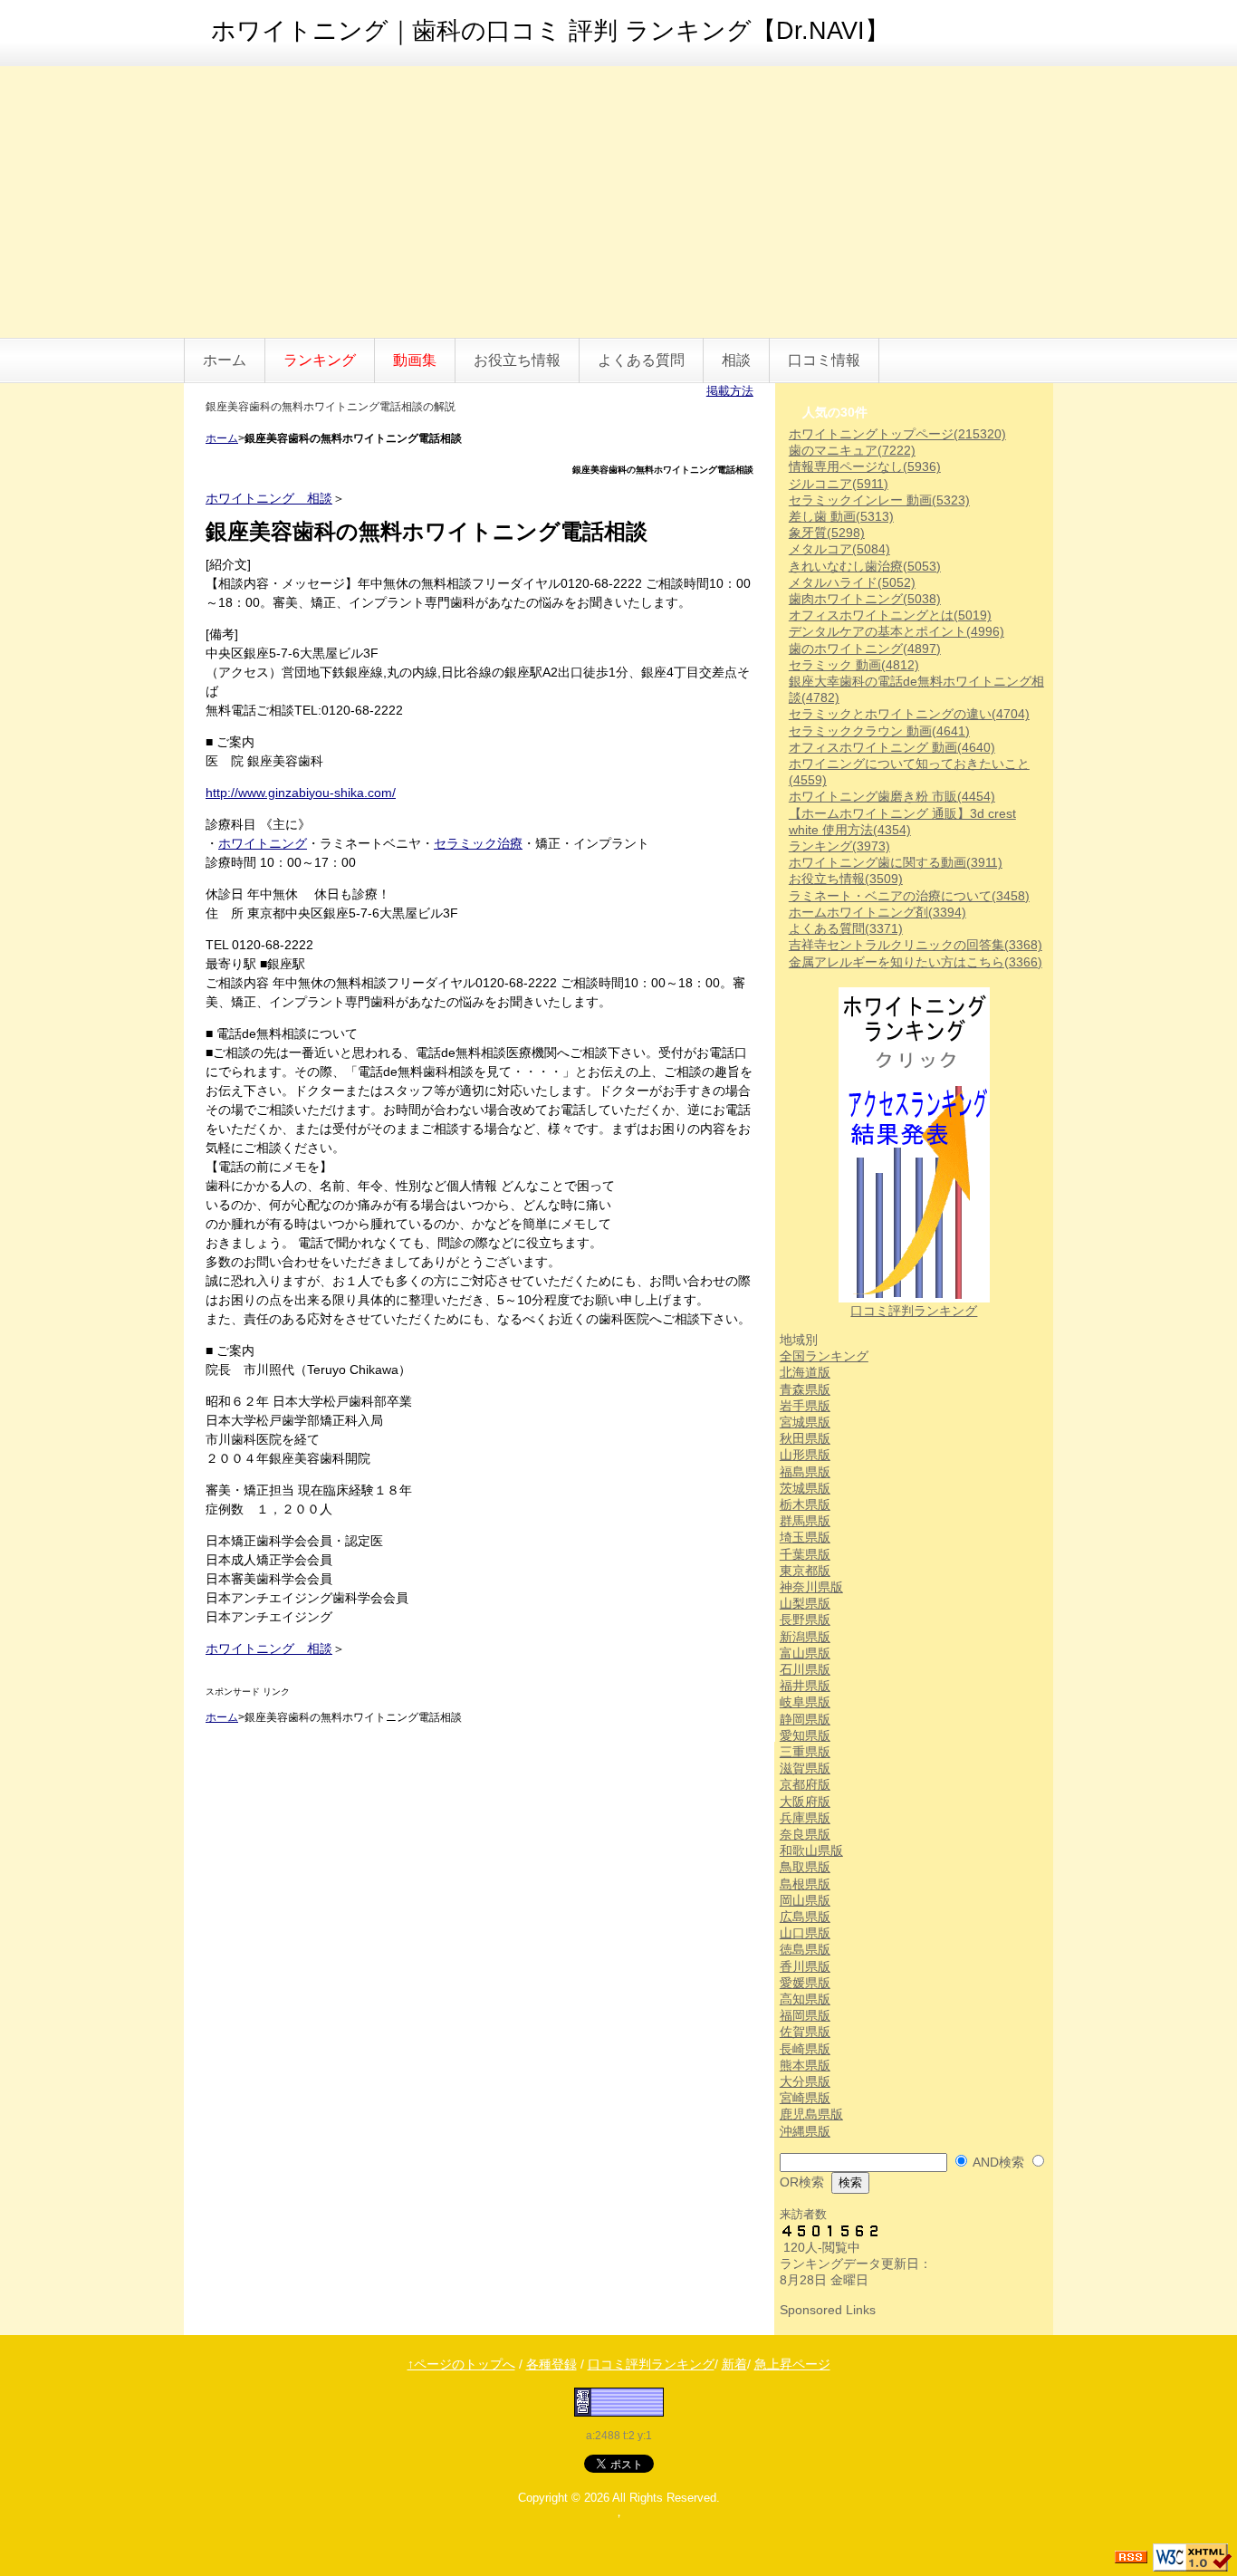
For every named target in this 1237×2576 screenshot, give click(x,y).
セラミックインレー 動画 (879, 500)
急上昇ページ (792, 2364)
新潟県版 (805, 1637)
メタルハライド (852, 582)
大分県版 (805, 2081)
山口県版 (805, 1933)
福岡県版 (805, 2015)
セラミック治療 (478, 843)
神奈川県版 (811, 1587)
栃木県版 (805, 1504)
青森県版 (805, 1389)
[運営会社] (619, 2401)
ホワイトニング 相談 (269, 498)
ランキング (839, 846)
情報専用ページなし (865, 466)
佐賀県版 (805, 2032)
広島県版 (805, 1917)
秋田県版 (805, 1438)
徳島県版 (805, 1949)
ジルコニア (839, 484)
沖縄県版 (805, 2131)
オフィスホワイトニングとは (890, 615)
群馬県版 (805, 1521)
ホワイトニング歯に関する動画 (896, 862)
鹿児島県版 (811, 2114)
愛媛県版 (805, 1983)
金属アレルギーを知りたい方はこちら (916, 962)
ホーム (225, 360)
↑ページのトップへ (461, 2364)
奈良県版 (805, 1834)
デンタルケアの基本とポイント (897, 631)
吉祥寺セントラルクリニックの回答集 (916, 945)
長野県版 (805, 1620)
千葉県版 (805, 1554)
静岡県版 (805, 1719)
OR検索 (802, 2182)
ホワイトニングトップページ (897, 434)
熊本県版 (805, 2065)
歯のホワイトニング (865, 649)
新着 (734, 2364)
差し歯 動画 (841, 516)
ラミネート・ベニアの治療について (909, 896)
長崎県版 (805, 2049)
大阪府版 (805, 1802)
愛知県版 (805, 1735)
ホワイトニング (263, 843)
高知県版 (805, 1999)
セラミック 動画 (854, 665)
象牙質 (827, 533)
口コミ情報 (824, 360)
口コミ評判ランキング (914, 1311)
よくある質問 (641, 360)
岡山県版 (805, 1900)
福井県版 (805, 1686)
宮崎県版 (805, 2098)
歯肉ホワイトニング (865, 599)
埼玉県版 (805, 1537)
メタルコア (839, 549)
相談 (736, 360)
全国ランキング (824, 1356)
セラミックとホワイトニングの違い (909, 714)
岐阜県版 (805, 1702)
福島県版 (805, 1472)
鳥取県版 (805, 1867)
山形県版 (805, 1455)
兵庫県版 (805, 1818)
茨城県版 (805, 1488)
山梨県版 (805, 1603)
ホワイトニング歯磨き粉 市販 (892, 796)
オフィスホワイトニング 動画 (892, 747)
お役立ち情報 (517, 360)
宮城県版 (805, 1422)
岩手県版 (805, 1406)
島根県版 (805, 1884)
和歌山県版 (811, 1850)
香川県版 (805, 1966)
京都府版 (805, 1784)
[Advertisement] (618, 202)
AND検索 (998, 2162)
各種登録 (551, 2364)
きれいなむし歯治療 (865, 566)
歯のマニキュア (852, 450)
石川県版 (805, 1669)
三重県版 (805, 1752)
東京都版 (805, 1571)
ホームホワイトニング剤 (877, 912)
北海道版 (805, 1372)
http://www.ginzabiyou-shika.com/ (301, 793)
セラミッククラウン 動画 (879, 731)
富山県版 (805, 1653)
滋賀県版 (805, 1768)
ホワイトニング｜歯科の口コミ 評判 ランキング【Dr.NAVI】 (550, 31)
